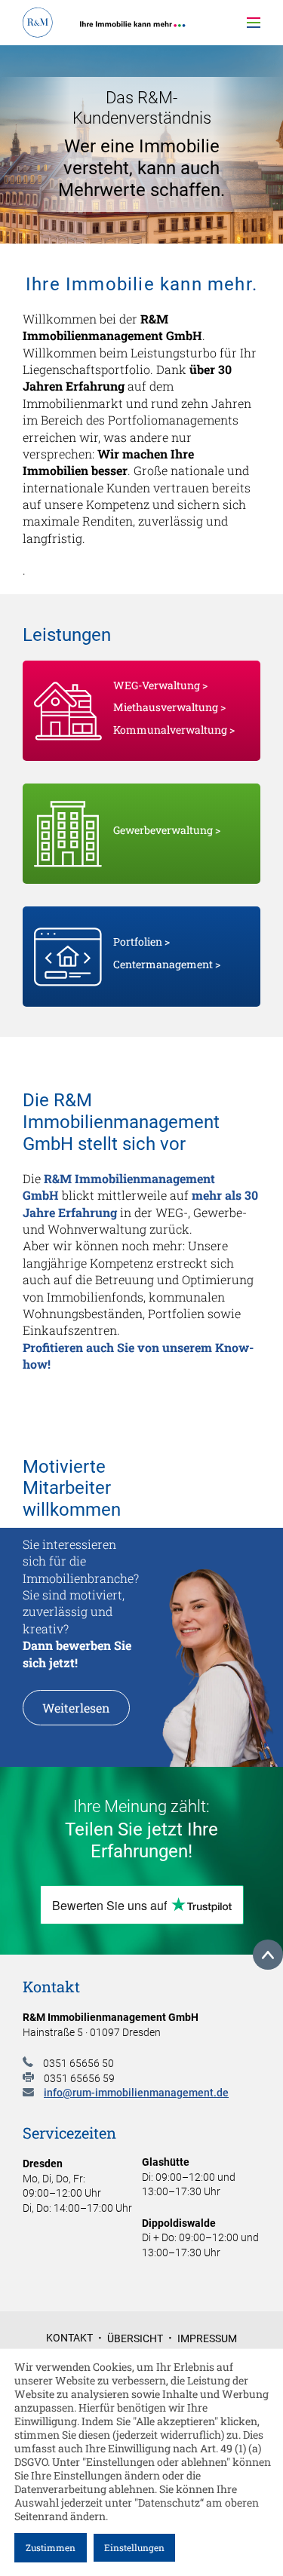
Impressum (207, 2338)
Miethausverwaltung (166, 707)
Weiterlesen (76, 1708)
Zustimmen (51, 2547)
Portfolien (138, 941)
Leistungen (203, 64)
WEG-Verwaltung (157, 685)
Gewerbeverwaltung (163, 830)
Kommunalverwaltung (170, 730)
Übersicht (135, 2338)
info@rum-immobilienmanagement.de (136, 2093)
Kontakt (69, 2338)
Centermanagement (163, 964)
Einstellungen (134, 2547)
